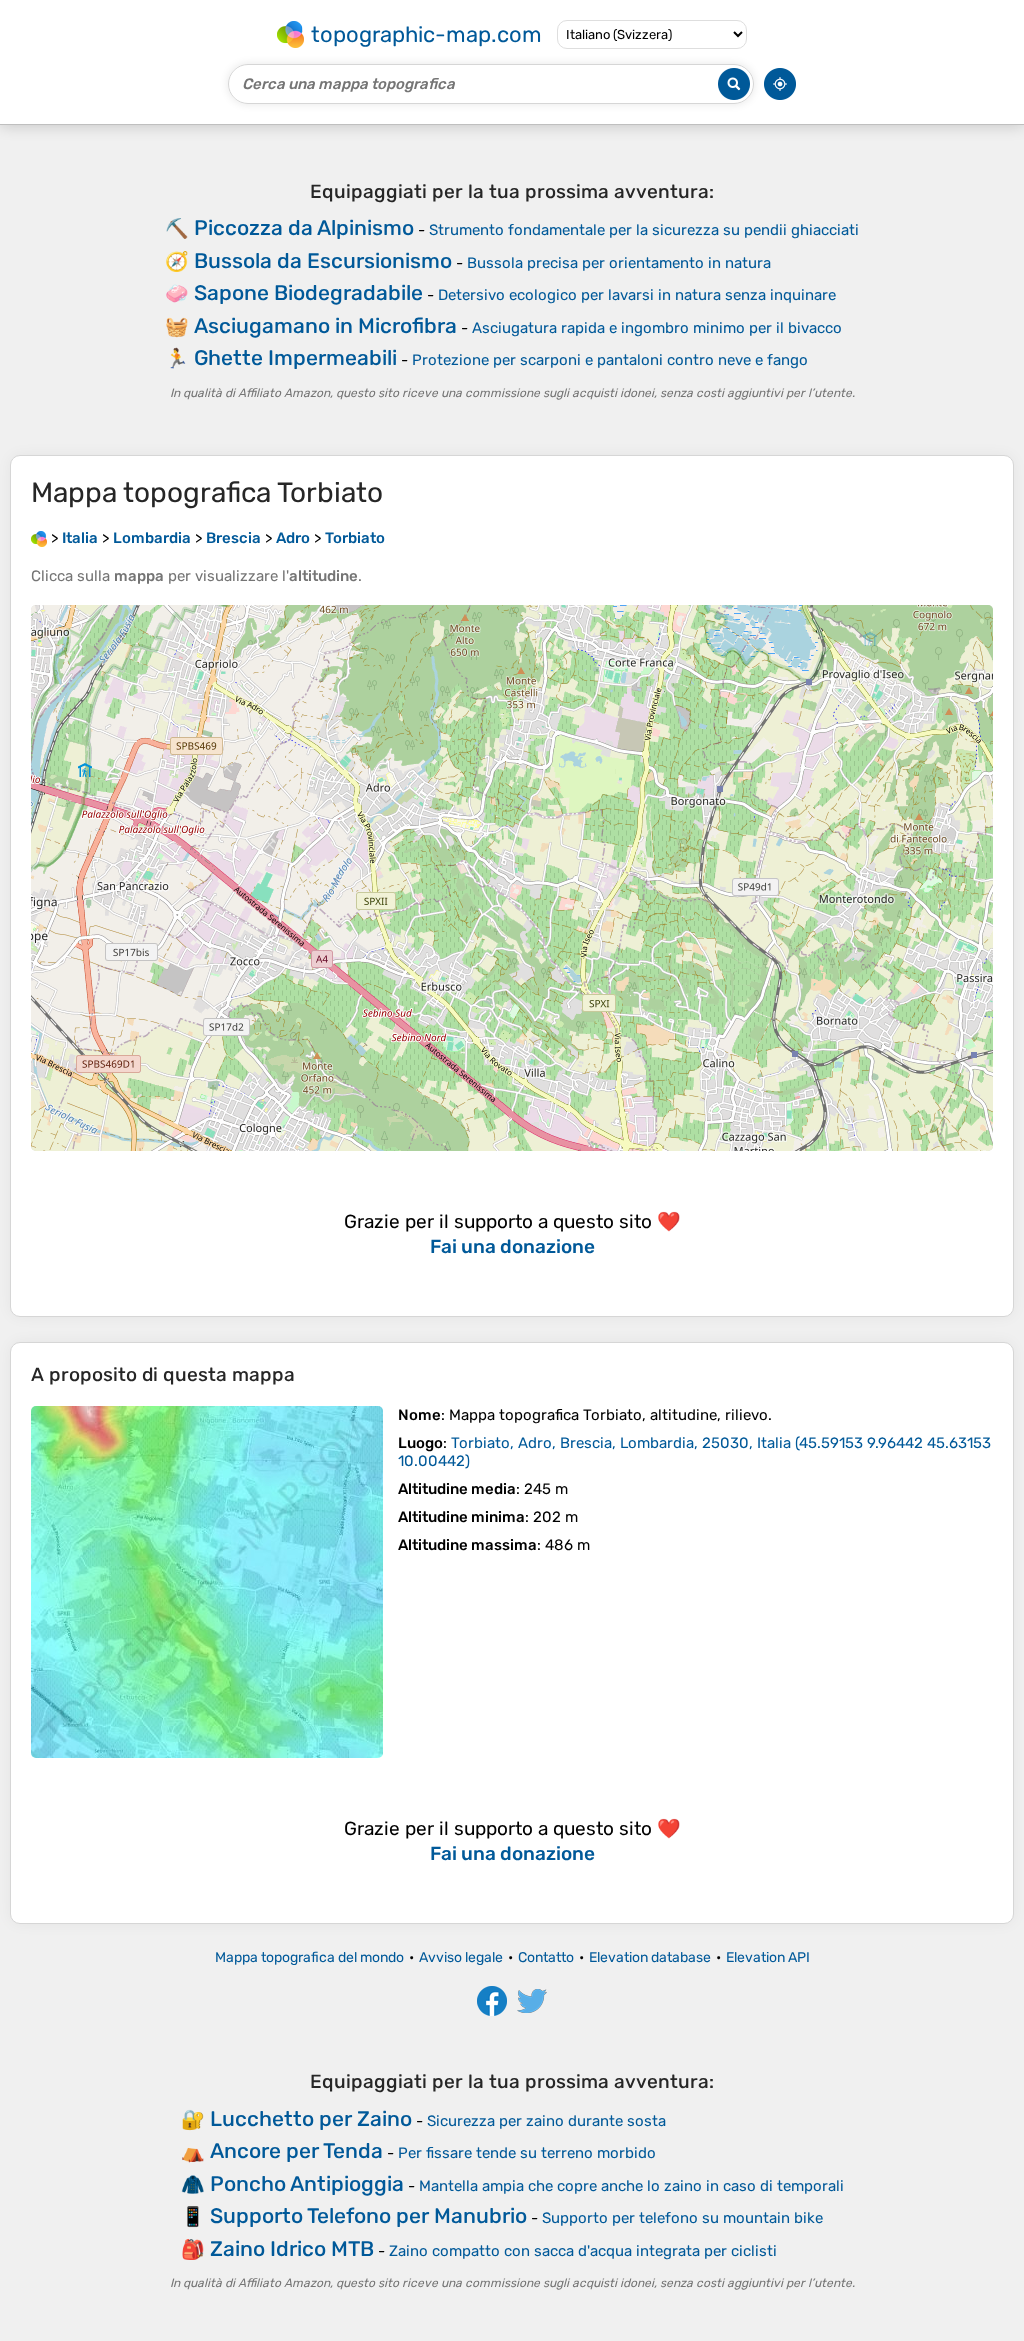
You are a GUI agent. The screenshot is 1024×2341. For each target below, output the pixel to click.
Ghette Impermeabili (295, 357)
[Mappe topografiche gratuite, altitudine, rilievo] (39, 538)
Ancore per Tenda (296, 2150)
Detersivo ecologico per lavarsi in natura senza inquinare (637, 295)
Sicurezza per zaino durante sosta (546, 2121)
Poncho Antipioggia (307, 2183)
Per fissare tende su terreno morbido (527, 2153)
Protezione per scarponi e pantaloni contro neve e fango (610, 360)
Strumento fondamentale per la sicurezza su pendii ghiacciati (644, 230)
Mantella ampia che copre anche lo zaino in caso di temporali (631, 2186)
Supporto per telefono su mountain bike (682, 2218)
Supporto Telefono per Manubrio (368, 2215)
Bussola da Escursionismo (323, 260)
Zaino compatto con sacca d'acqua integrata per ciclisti (583, 2251)
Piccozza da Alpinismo (304, 227)
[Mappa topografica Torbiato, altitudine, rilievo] (207, 1582)
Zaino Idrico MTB (292, 2248)
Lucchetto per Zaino (311, 2118)
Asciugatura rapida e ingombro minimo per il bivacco (657, 328)
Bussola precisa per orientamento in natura (619, 263)
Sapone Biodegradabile (308, 292)
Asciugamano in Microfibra (325, 325)
